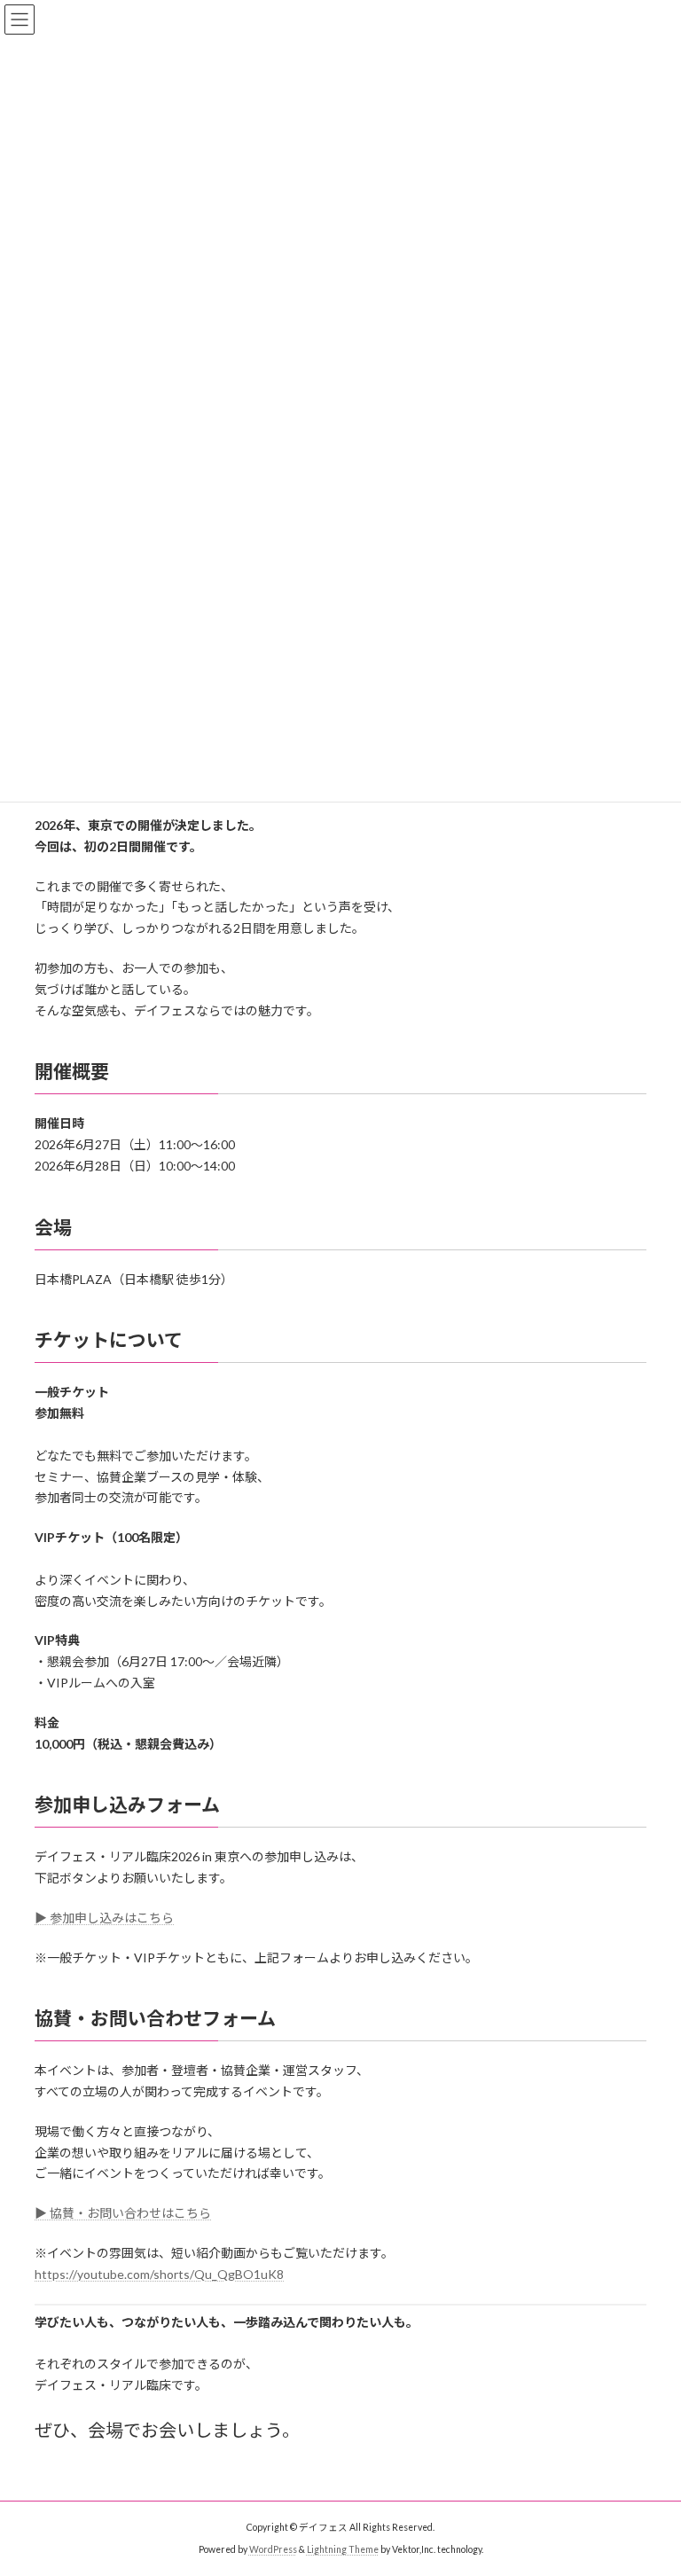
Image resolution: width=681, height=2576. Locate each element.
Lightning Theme (343, 2549)
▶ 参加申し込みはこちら (104, 1918)
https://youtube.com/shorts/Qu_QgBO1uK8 (159, 2274)
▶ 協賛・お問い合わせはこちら (123, 2213)
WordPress (273, 2549)
